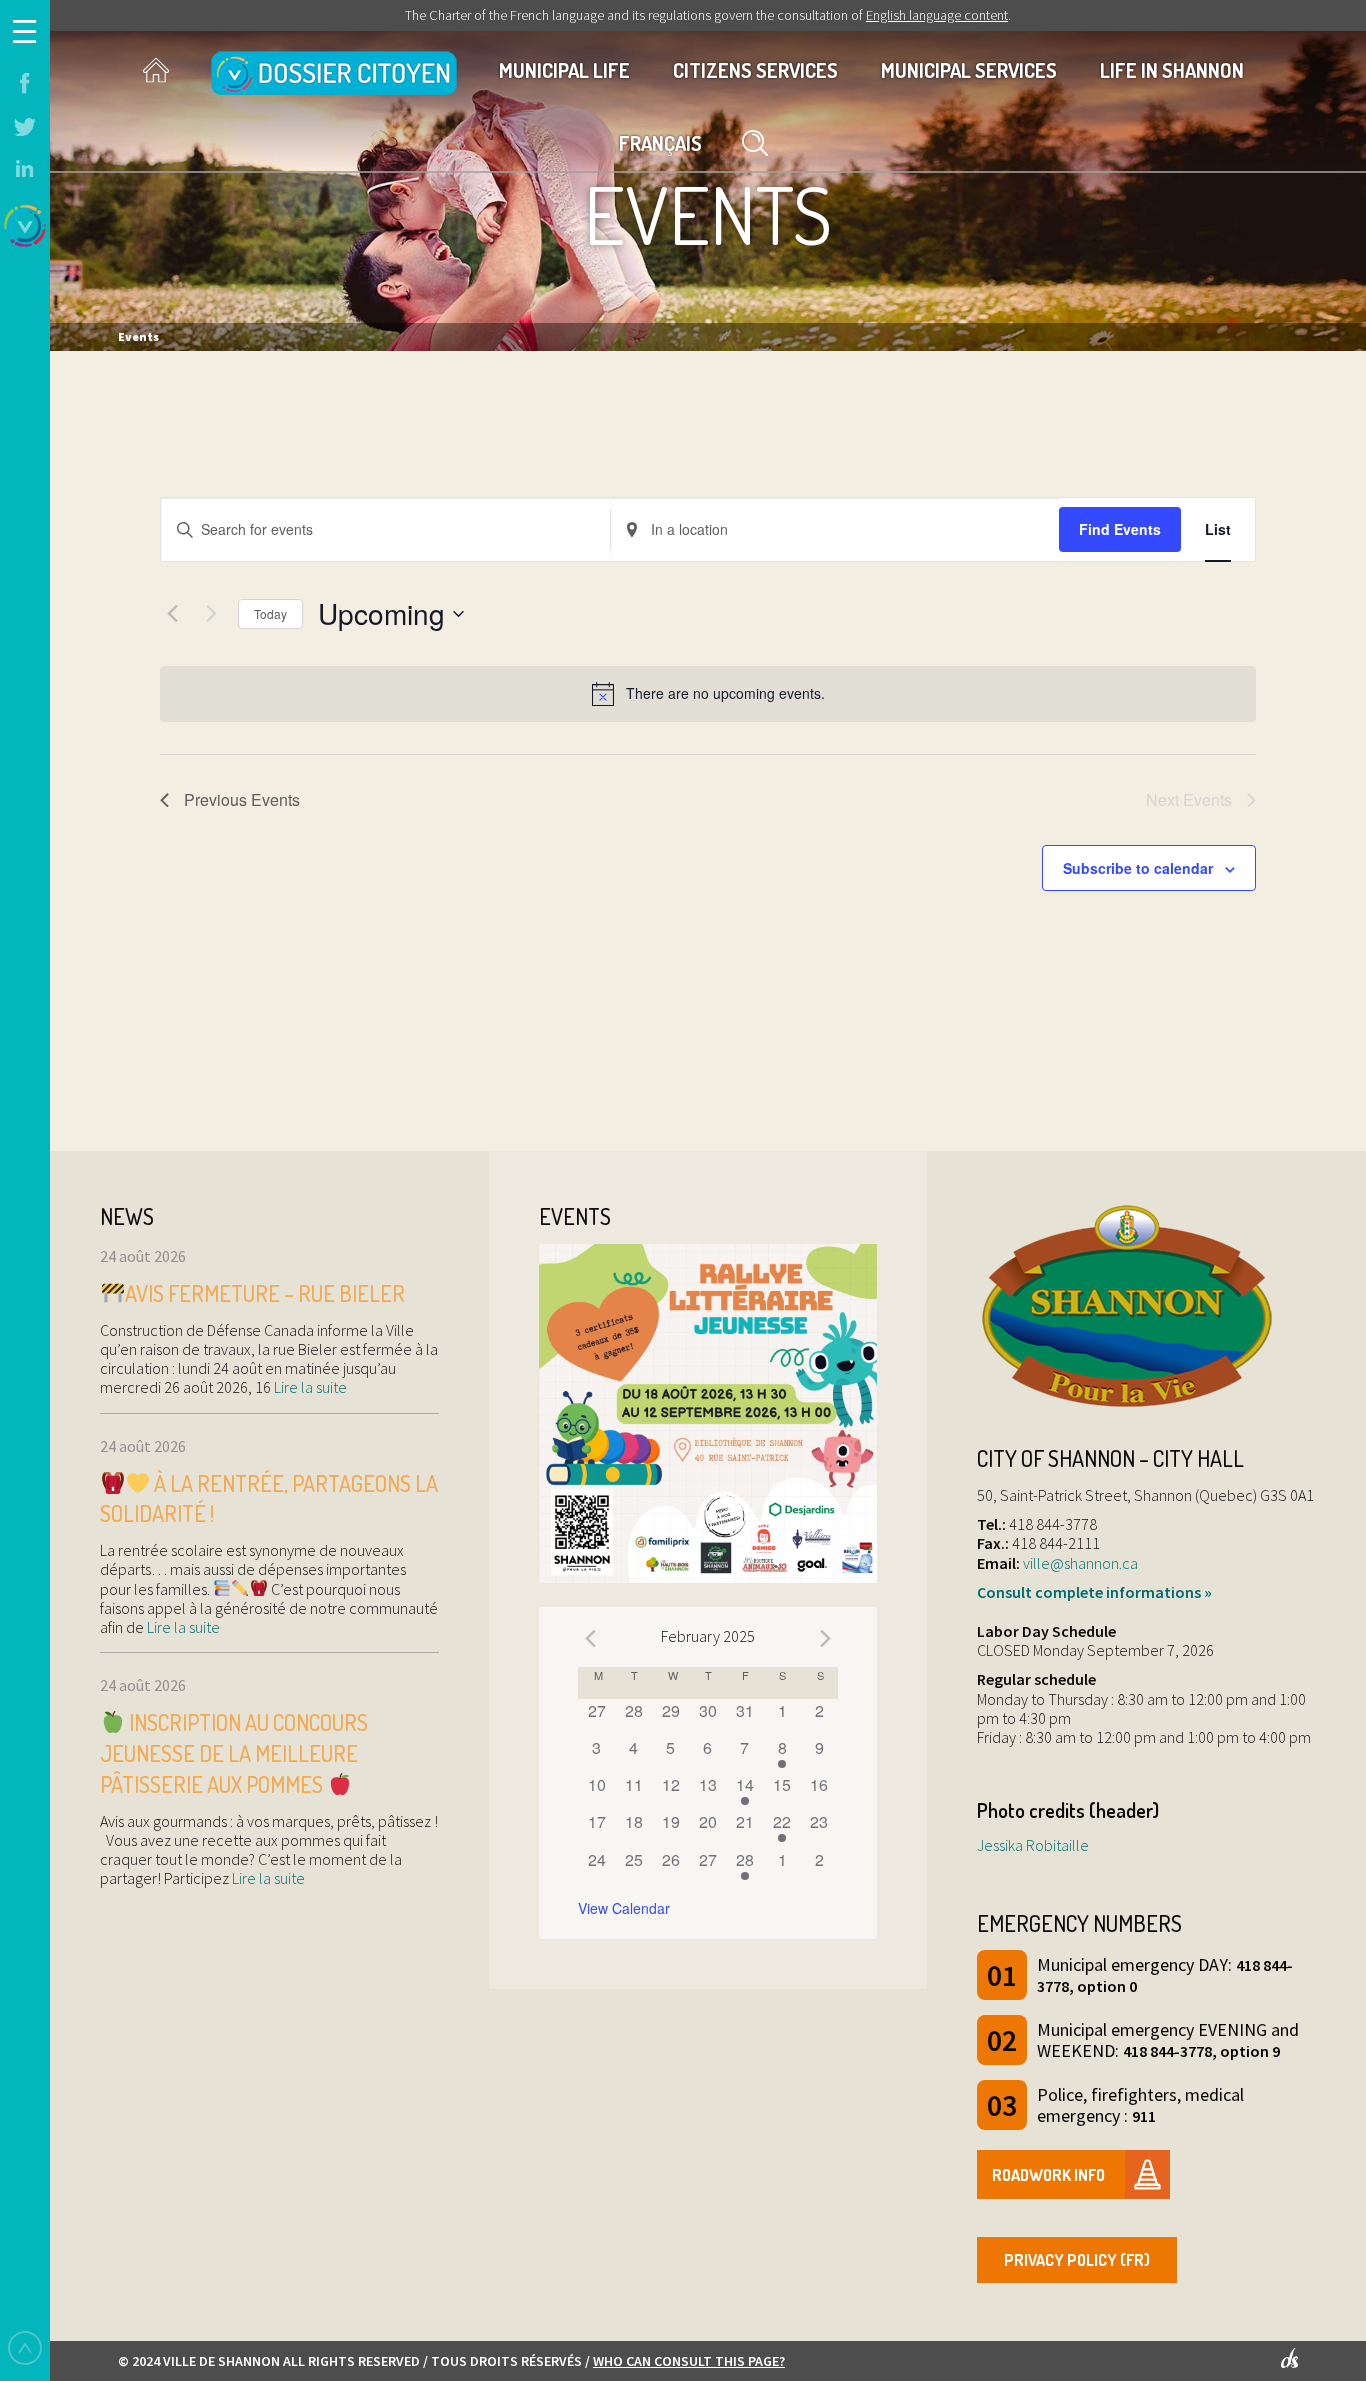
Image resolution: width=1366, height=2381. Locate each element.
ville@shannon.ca (1080, 1563)
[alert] (708, 694)
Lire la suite (309, 1387)
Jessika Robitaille (1033, 1845)
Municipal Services (969, 70)
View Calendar (624, 1908)
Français (660, 143)
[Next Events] (211, 614)
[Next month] (826, 1639)
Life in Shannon (1172, 70)
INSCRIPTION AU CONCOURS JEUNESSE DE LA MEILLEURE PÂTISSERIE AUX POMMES (234, 1753)
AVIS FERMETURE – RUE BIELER (265, 1293)
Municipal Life (564, 70)
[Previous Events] (172, 614)
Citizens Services (755, 70)
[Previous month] (590, 1639)
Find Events (1120, 529)
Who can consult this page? (689, 2361)
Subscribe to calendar (1138, 868)
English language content (937, 15)
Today (270, 613)
